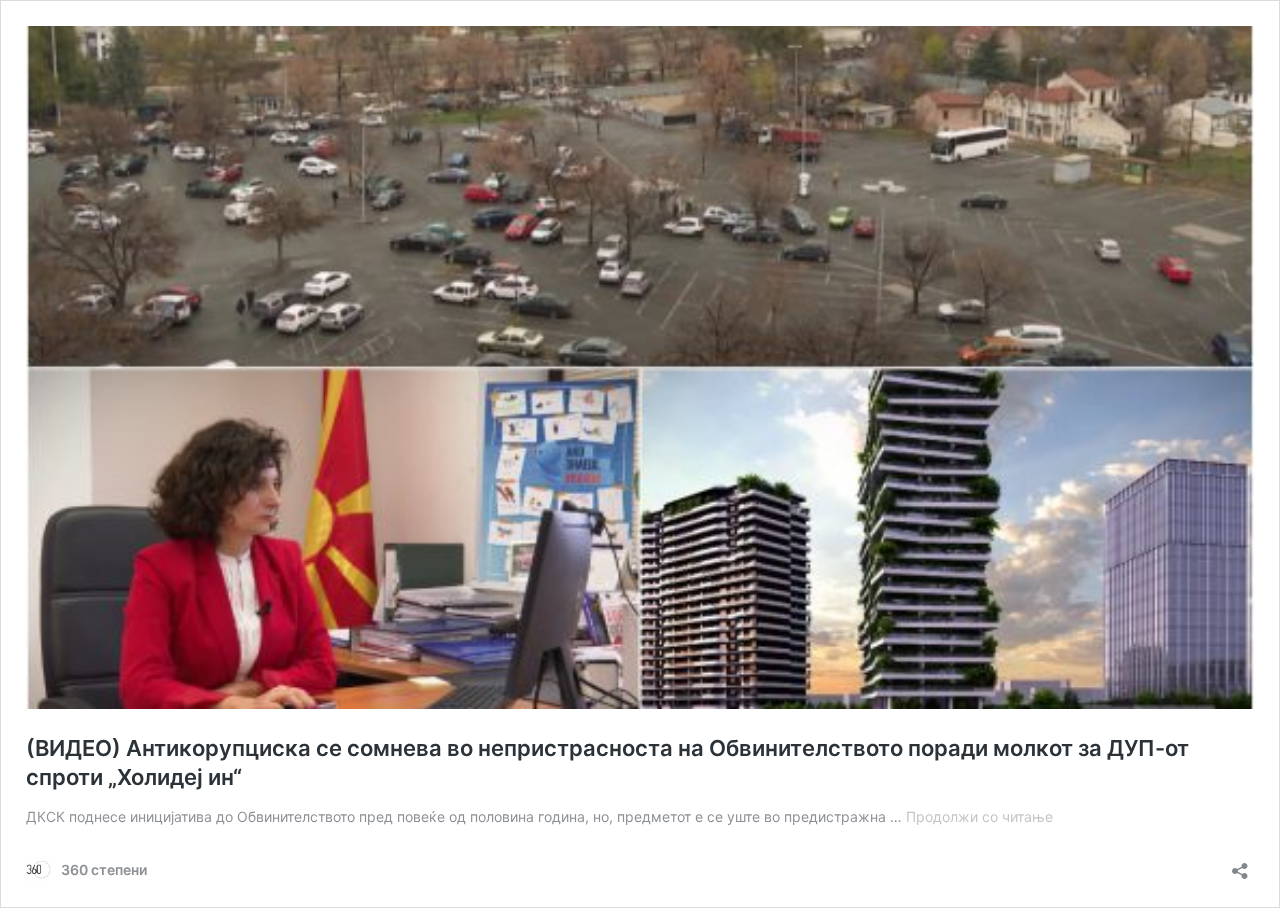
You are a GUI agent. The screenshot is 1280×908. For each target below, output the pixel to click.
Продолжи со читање (979, 816)
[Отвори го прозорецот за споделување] (1240, 864)
